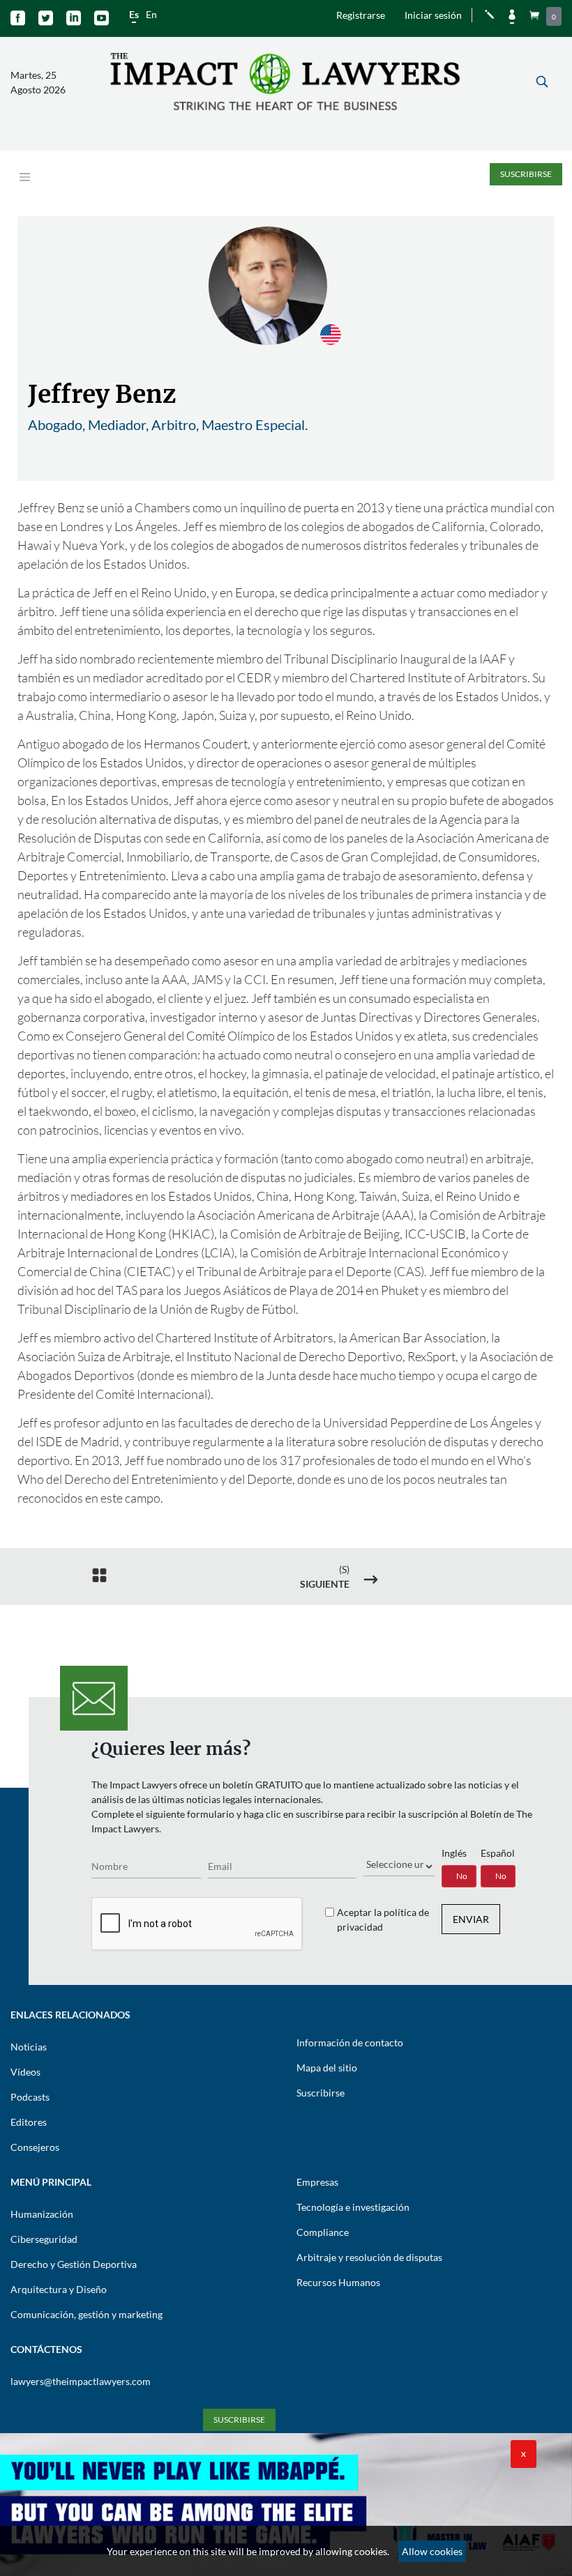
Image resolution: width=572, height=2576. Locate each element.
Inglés (454, 1853)
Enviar (471, 1919)
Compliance (323, 2232)
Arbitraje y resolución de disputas (369, 2257)
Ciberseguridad (44, 2239)
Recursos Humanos (338, 2282)
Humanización (42, 2214)
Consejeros (35, 2147)
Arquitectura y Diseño (59, 2289)
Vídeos (25, 2072)
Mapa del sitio (327, 2068)
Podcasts (30, 2097)
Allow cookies (432, 2551)
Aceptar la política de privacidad (383, 1919)
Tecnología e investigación (353, 2207)
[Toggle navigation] (25, 177)
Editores (29, 2122)
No (462, 1876)
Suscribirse (526, 174)
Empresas (317, 2182)
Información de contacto (350, 2042)
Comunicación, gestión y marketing (86, 2314)
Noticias (29, 2047)
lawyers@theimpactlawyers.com (81, 2381)
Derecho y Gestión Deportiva (74, 2264)
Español (498, 1853)
